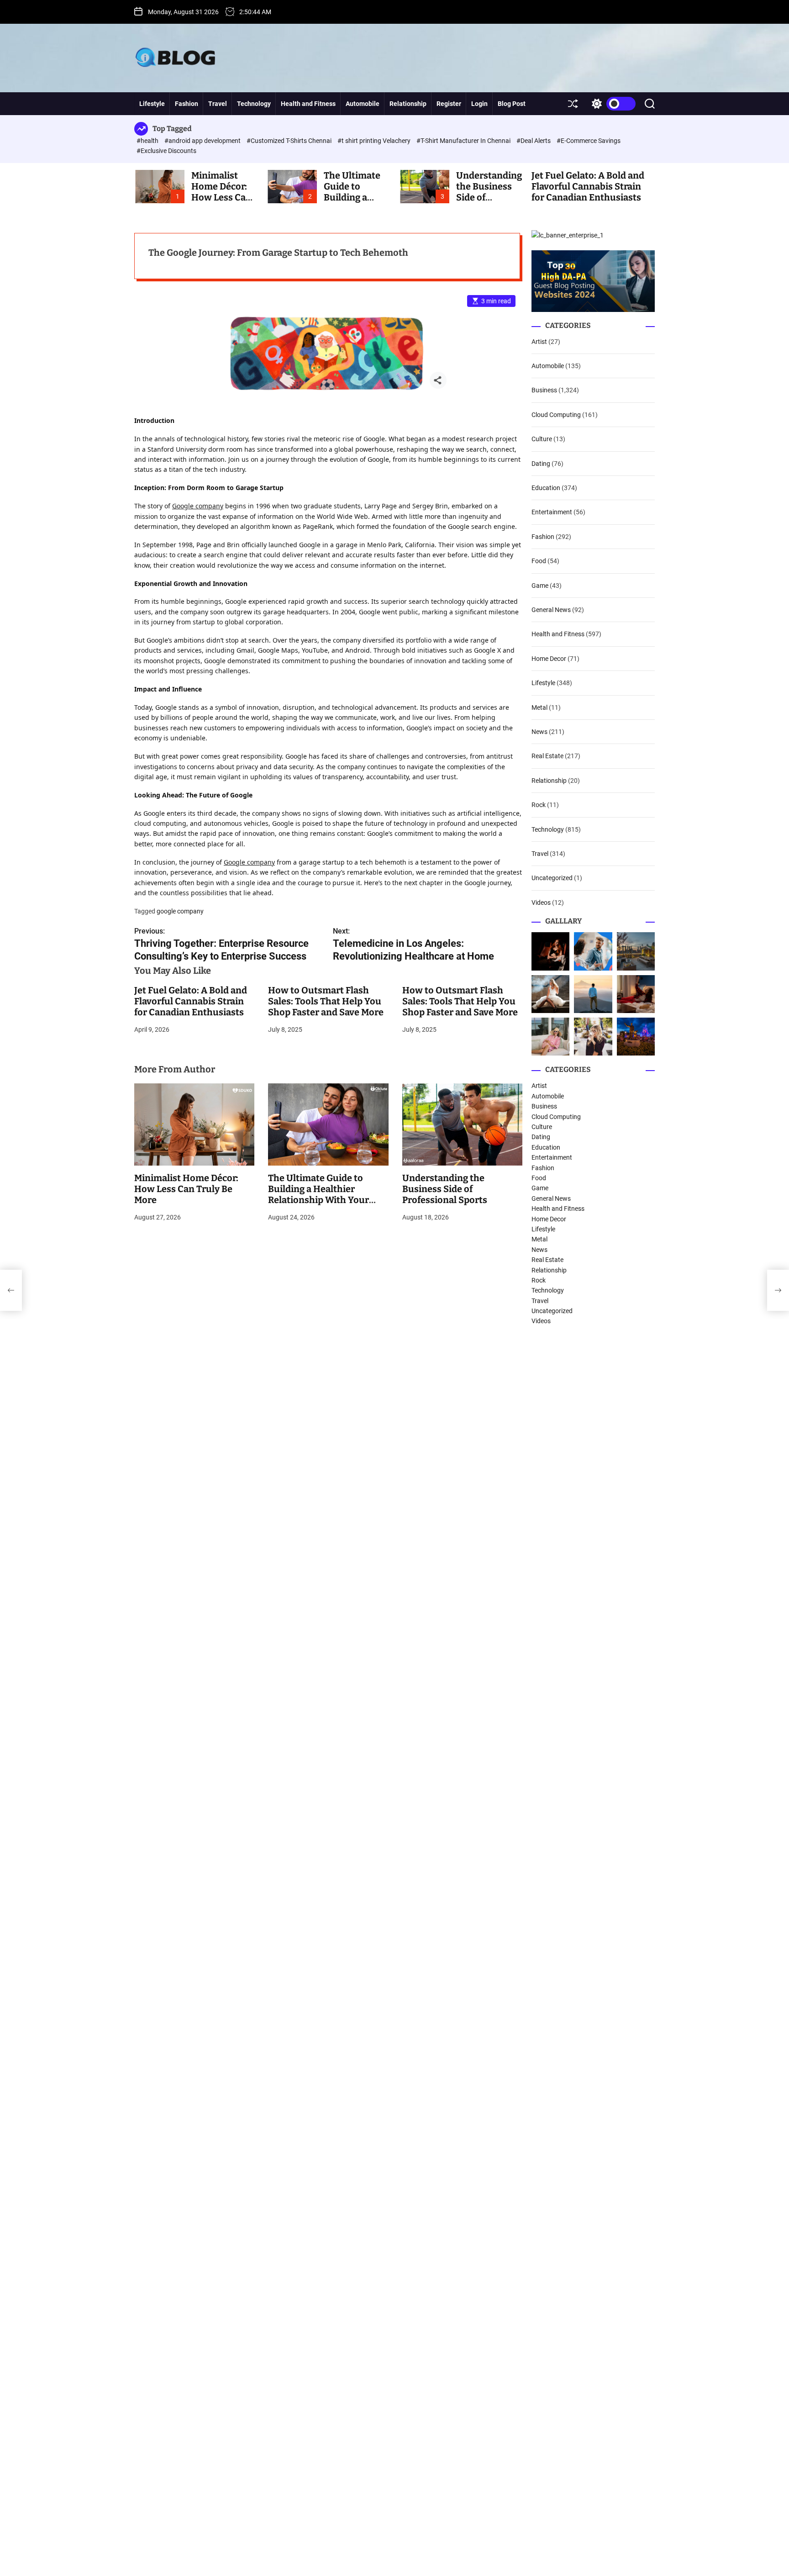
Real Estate (547, 756)
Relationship (408, 104)
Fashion (187, 104)
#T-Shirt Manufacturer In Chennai (464, 141)
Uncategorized (552, 878)
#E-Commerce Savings (589, 141)
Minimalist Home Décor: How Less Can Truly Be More (221, 192)
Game (540, 586)
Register (449, 104)
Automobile (363, 104)
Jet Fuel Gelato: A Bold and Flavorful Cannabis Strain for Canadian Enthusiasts (588, 186)
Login (479, 104)
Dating (541, 464)
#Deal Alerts (534, 141)
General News (551, 610)
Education (546, 488)
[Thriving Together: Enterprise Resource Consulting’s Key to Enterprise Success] (11, 1290)
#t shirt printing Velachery (375, 141)
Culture (542, 439)
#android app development (203, 141)
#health (148, 141)
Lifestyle (152, 104)
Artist (539, 342)
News (539, 732)
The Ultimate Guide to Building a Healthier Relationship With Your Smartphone (318, 1194)
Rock (539, 805)
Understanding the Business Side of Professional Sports (445, 1189)
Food (539, 561)
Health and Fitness (308, 104)
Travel (218, 104)
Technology (254, 104)
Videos (541, 903)
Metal (539, 707)
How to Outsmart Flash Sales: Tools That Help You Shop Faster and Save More (326, 1001)
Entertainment (552, 512)
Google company (198, 506)
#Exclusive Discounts (166, 151)
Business (544, 390)
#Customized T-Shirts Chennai (290, 141)
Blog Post (512, 104)
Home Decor (549, 659)
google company (180, 911)
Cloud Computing (556, 415)
